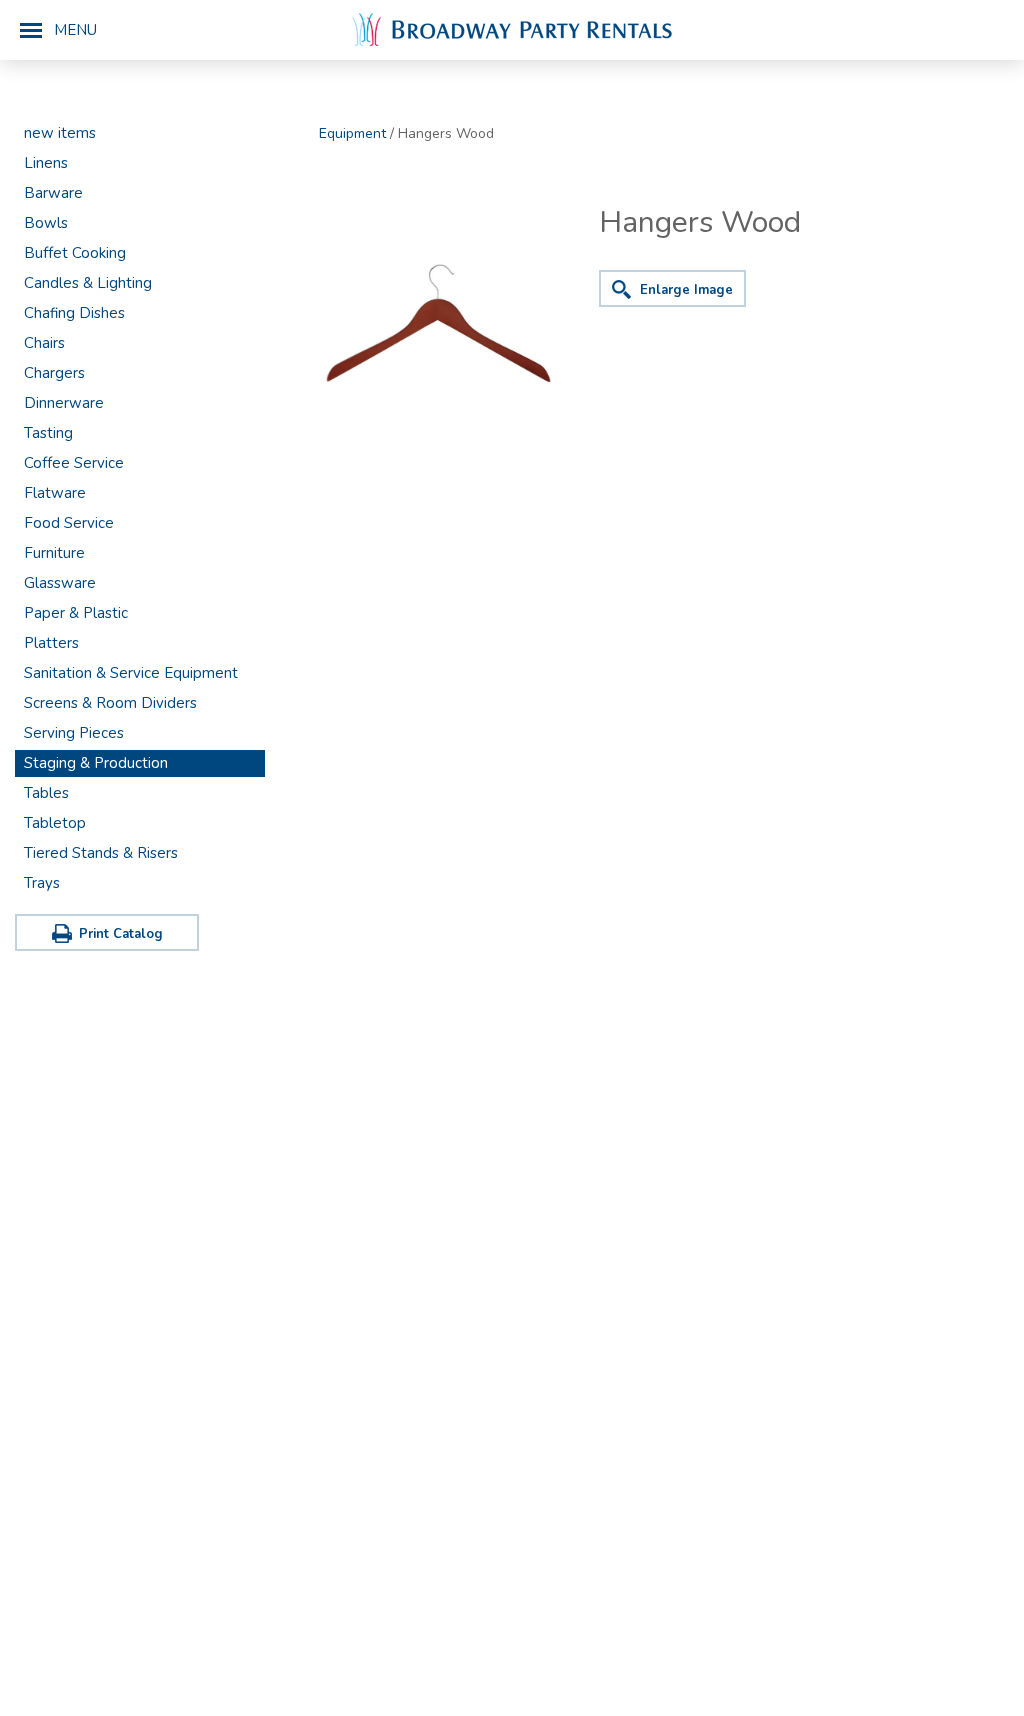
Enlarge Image (686, 290)
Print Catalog (121, 934)
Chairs (44, 343)
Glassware (60, 583)
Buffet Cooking (75, 253)
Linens (46, 163)
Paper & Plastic (76, 613)
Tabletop (55, 823)
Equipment (352, 133)
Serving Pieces (74, 733)
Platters (51, 643)
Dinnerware (64, 403)
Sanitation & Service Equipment (131, 673)
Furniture (54, 553)
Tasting (48, 433)
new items (60, 133)
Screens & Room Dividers (110, 703)
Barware (53, 193)
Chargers (54, 373)
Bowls (46, 223)
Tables (46, 793)
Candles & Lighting (88, 283)
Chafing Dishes (74, 313)
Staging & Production (96, 763)
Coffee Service (74, 463)
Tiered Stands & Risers (101, 853)
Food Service (69, 523)
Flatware (55, 493)
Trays (42, 883)
